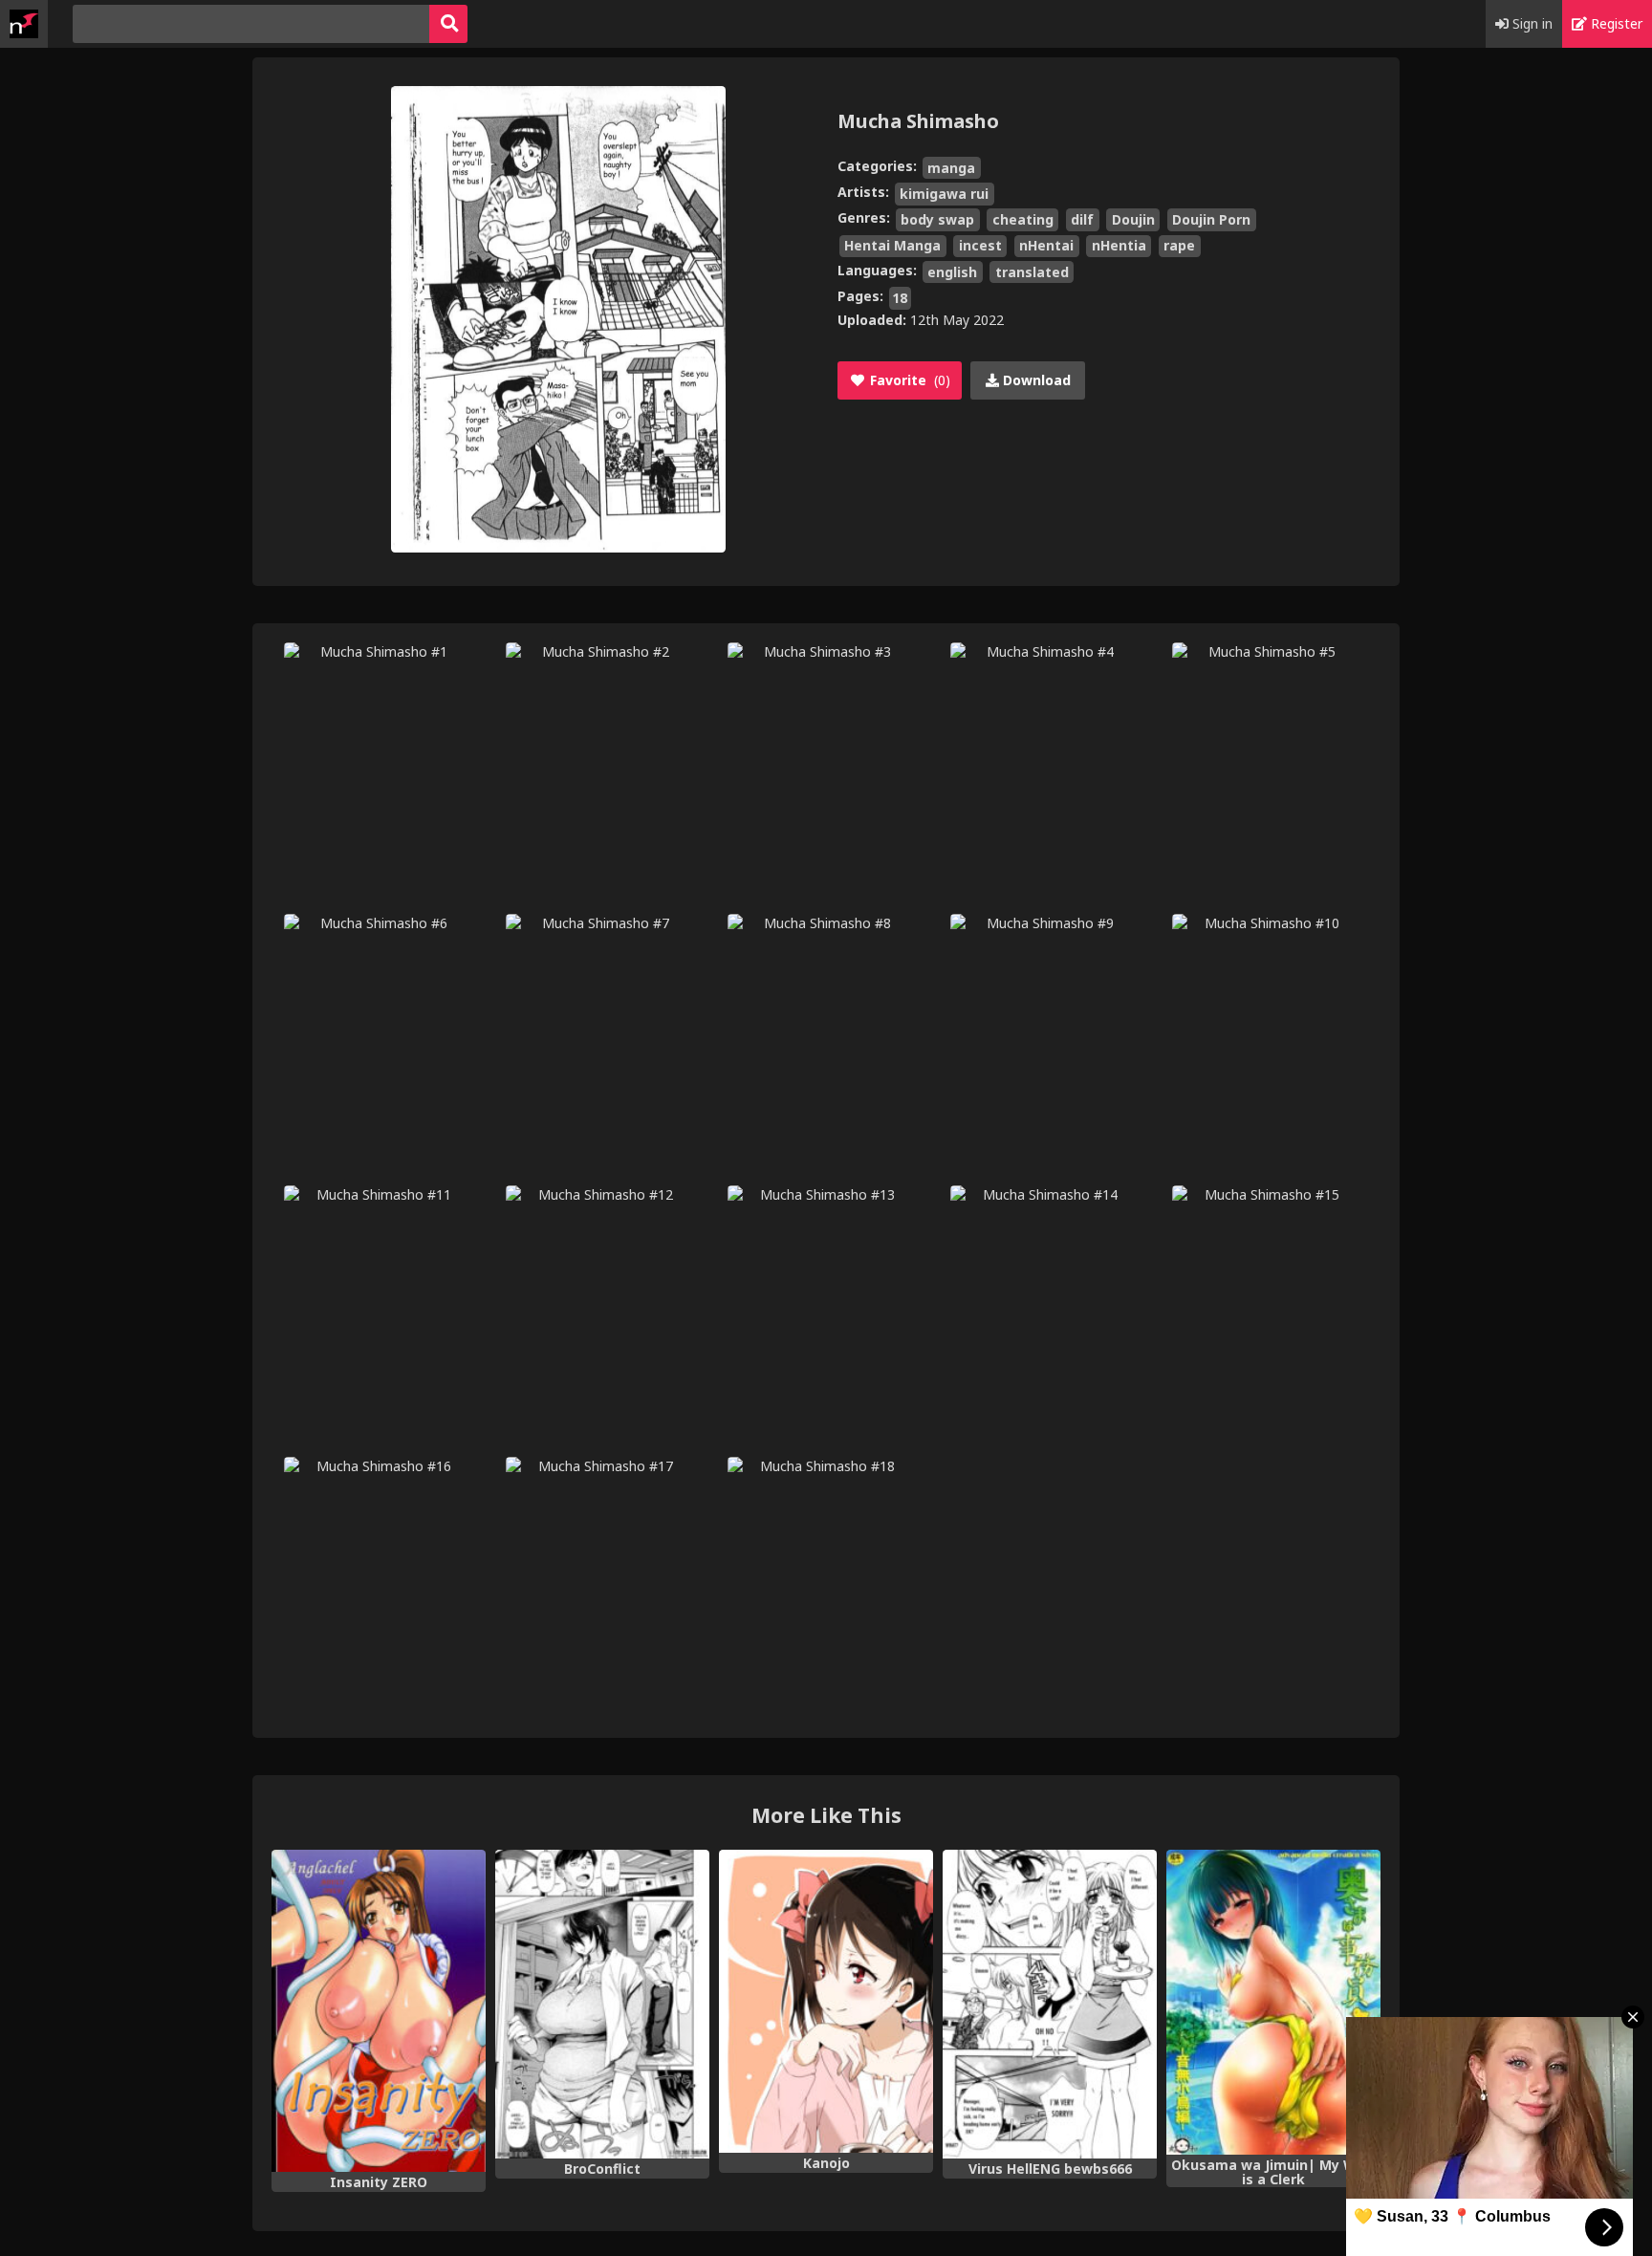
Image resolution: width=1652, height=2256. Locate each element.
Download (1035, 380)
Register (1615, 23)
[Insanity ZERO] (379, 2011)
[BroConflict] (602, 2004)
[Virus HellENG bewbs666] (1050, 2004)
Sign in (1531, 23)
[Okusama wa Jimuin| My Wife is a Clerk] (1273, 2002)
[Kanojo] (826, 2001)
